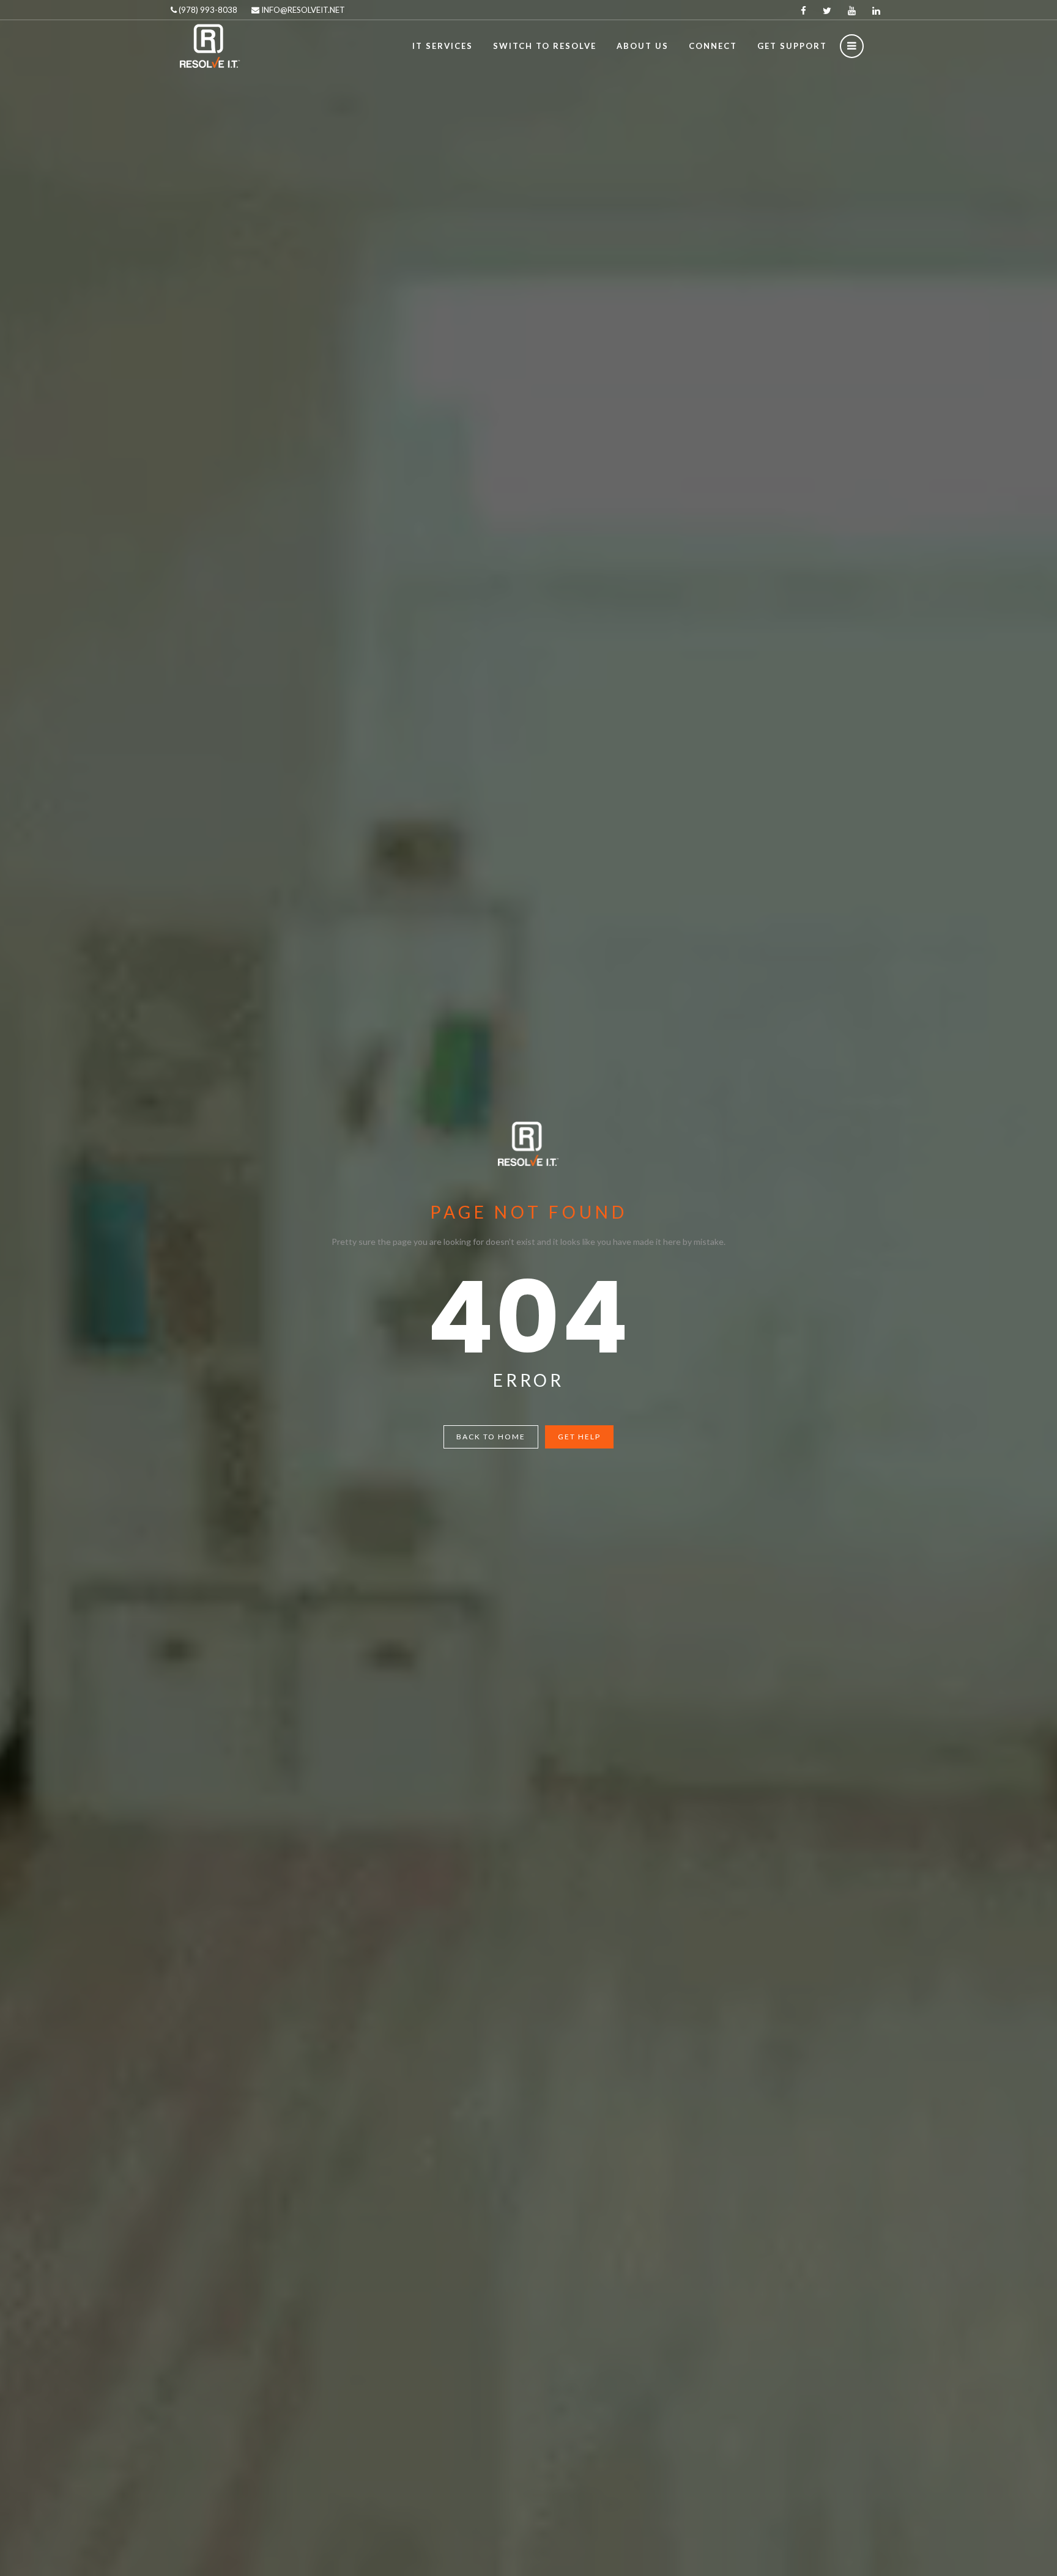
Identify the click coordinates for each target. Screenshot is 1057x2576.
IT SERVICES (443, 46)
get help (579, 1437)
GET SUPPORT (792, 46)
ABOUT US (643, 46)
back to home (491, 1437)
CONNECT (713, 46)
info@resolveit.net (302, 10)
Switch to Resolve (545, 46)
